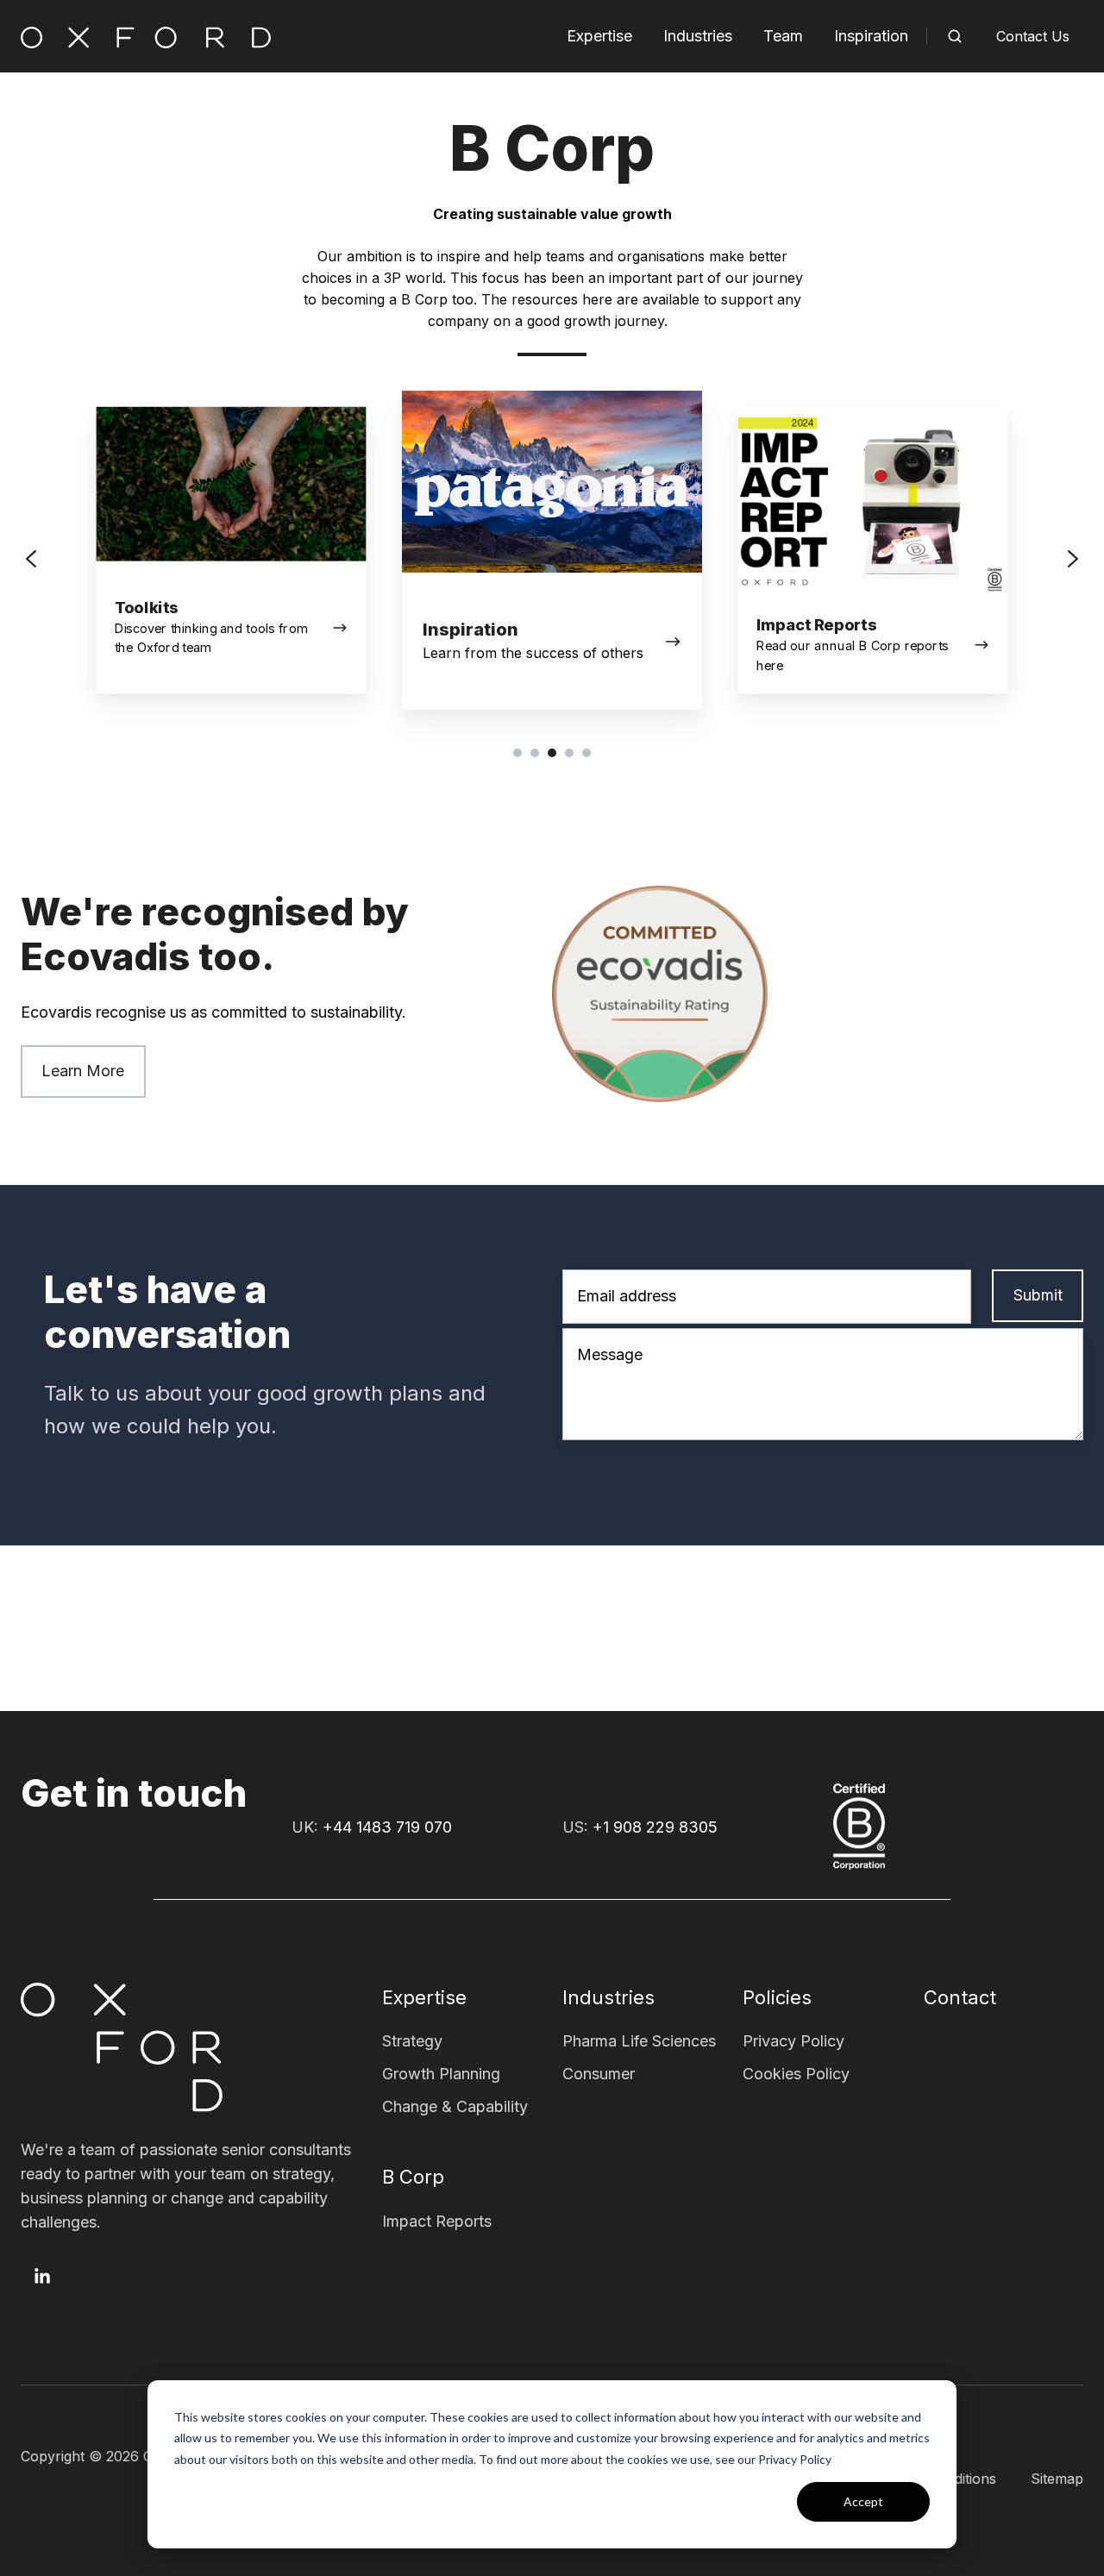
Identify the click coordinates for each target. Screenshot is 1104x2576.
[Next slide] (1073, 559)
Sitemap (1057, 2479)
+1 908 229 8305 (655, 1827)
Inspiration (871, 36)
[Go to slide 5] (586, 753)
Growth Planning (441, 2074)
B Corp (413, 2177)
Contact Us (1033, 36)
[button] (955, 36)
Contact (960, 1997)
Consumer (599, 2074)
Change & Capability (455, 2106)
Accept (863, 2501)
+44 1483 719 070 (387, 1827)
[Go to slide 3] (552, 753)
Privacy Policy (793, 2041)
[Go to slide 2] (535, 753)
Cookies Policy (796, 2074)
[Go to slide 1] (517, 753)
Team (783, 36)
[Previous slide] (31, 559)
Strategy (412, 2041)
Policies (777, 1997)
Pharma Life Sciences (639, 2041)
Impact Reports (437, 2221)
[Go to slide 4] (569, 753)
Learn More (83, 1071)
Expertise (599, 36)
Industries (698, 36)
